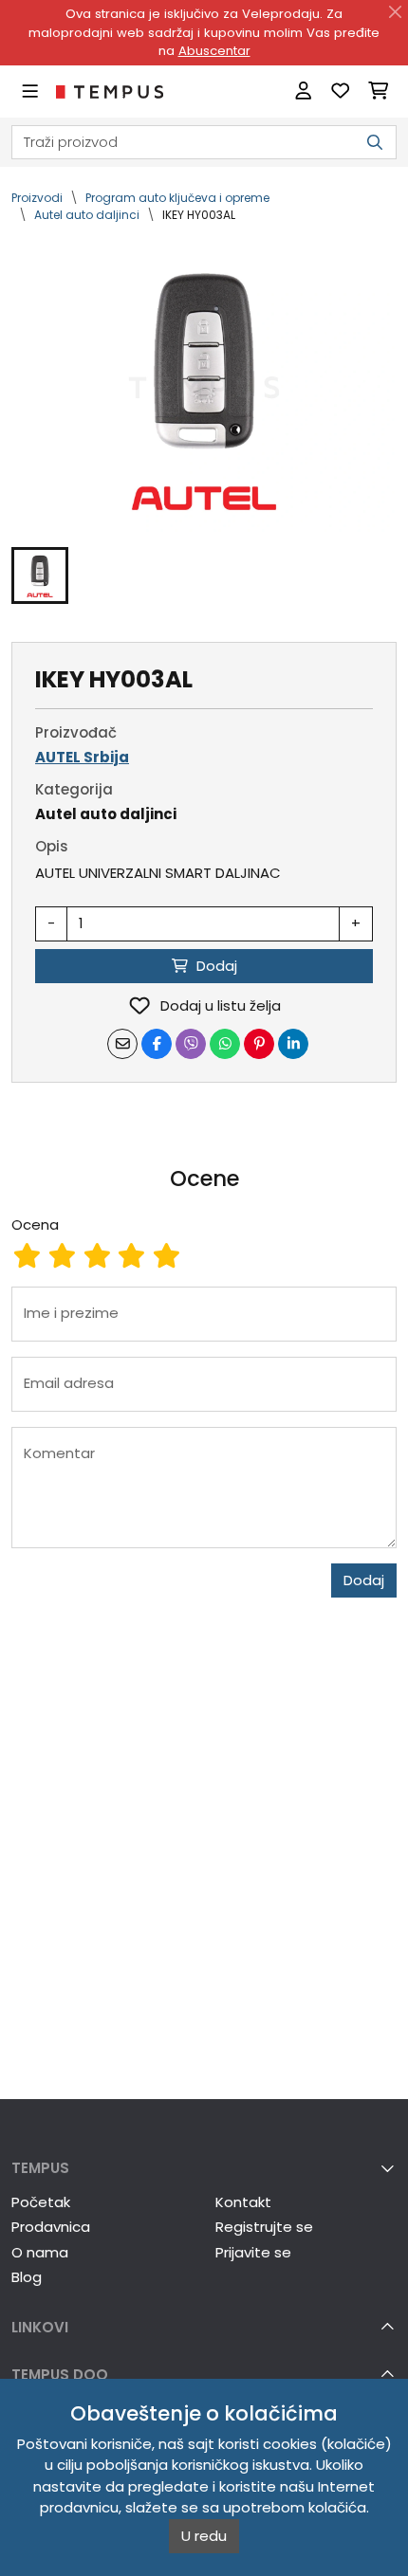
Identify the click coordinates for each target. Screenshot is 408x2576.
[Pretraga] (375, 143)
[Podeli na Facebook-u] (157, 1044)
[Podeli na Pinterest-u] (259, 1044)
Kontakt (243, 2202)
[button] (40, 575)
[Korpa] (378, 91)
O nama (40, 2252)
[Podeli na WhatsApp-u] (225, 1044)
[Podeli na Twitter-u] (191, 1044)
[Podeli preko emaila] (122, 1044)
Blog (27, 2277)
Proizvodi (37, 198)
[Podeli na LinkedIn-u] (293, 1044)
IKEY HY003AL (199, 215)
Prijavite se (253, 2252)
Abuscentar (214, 51)
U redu (204, 2536)
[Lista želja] (340, 91)
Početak (41, 2202)
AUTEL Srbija (82, 757)
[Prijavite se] (303, 91)
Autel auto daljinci (87, 215)
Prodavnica (51, 2227)
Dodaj (364, 1580)
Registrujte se (264, 2227)
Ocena (35, 1224)
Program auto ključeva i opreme (177, 198)
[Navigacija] (30, 91)
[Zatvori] (396, 12)
